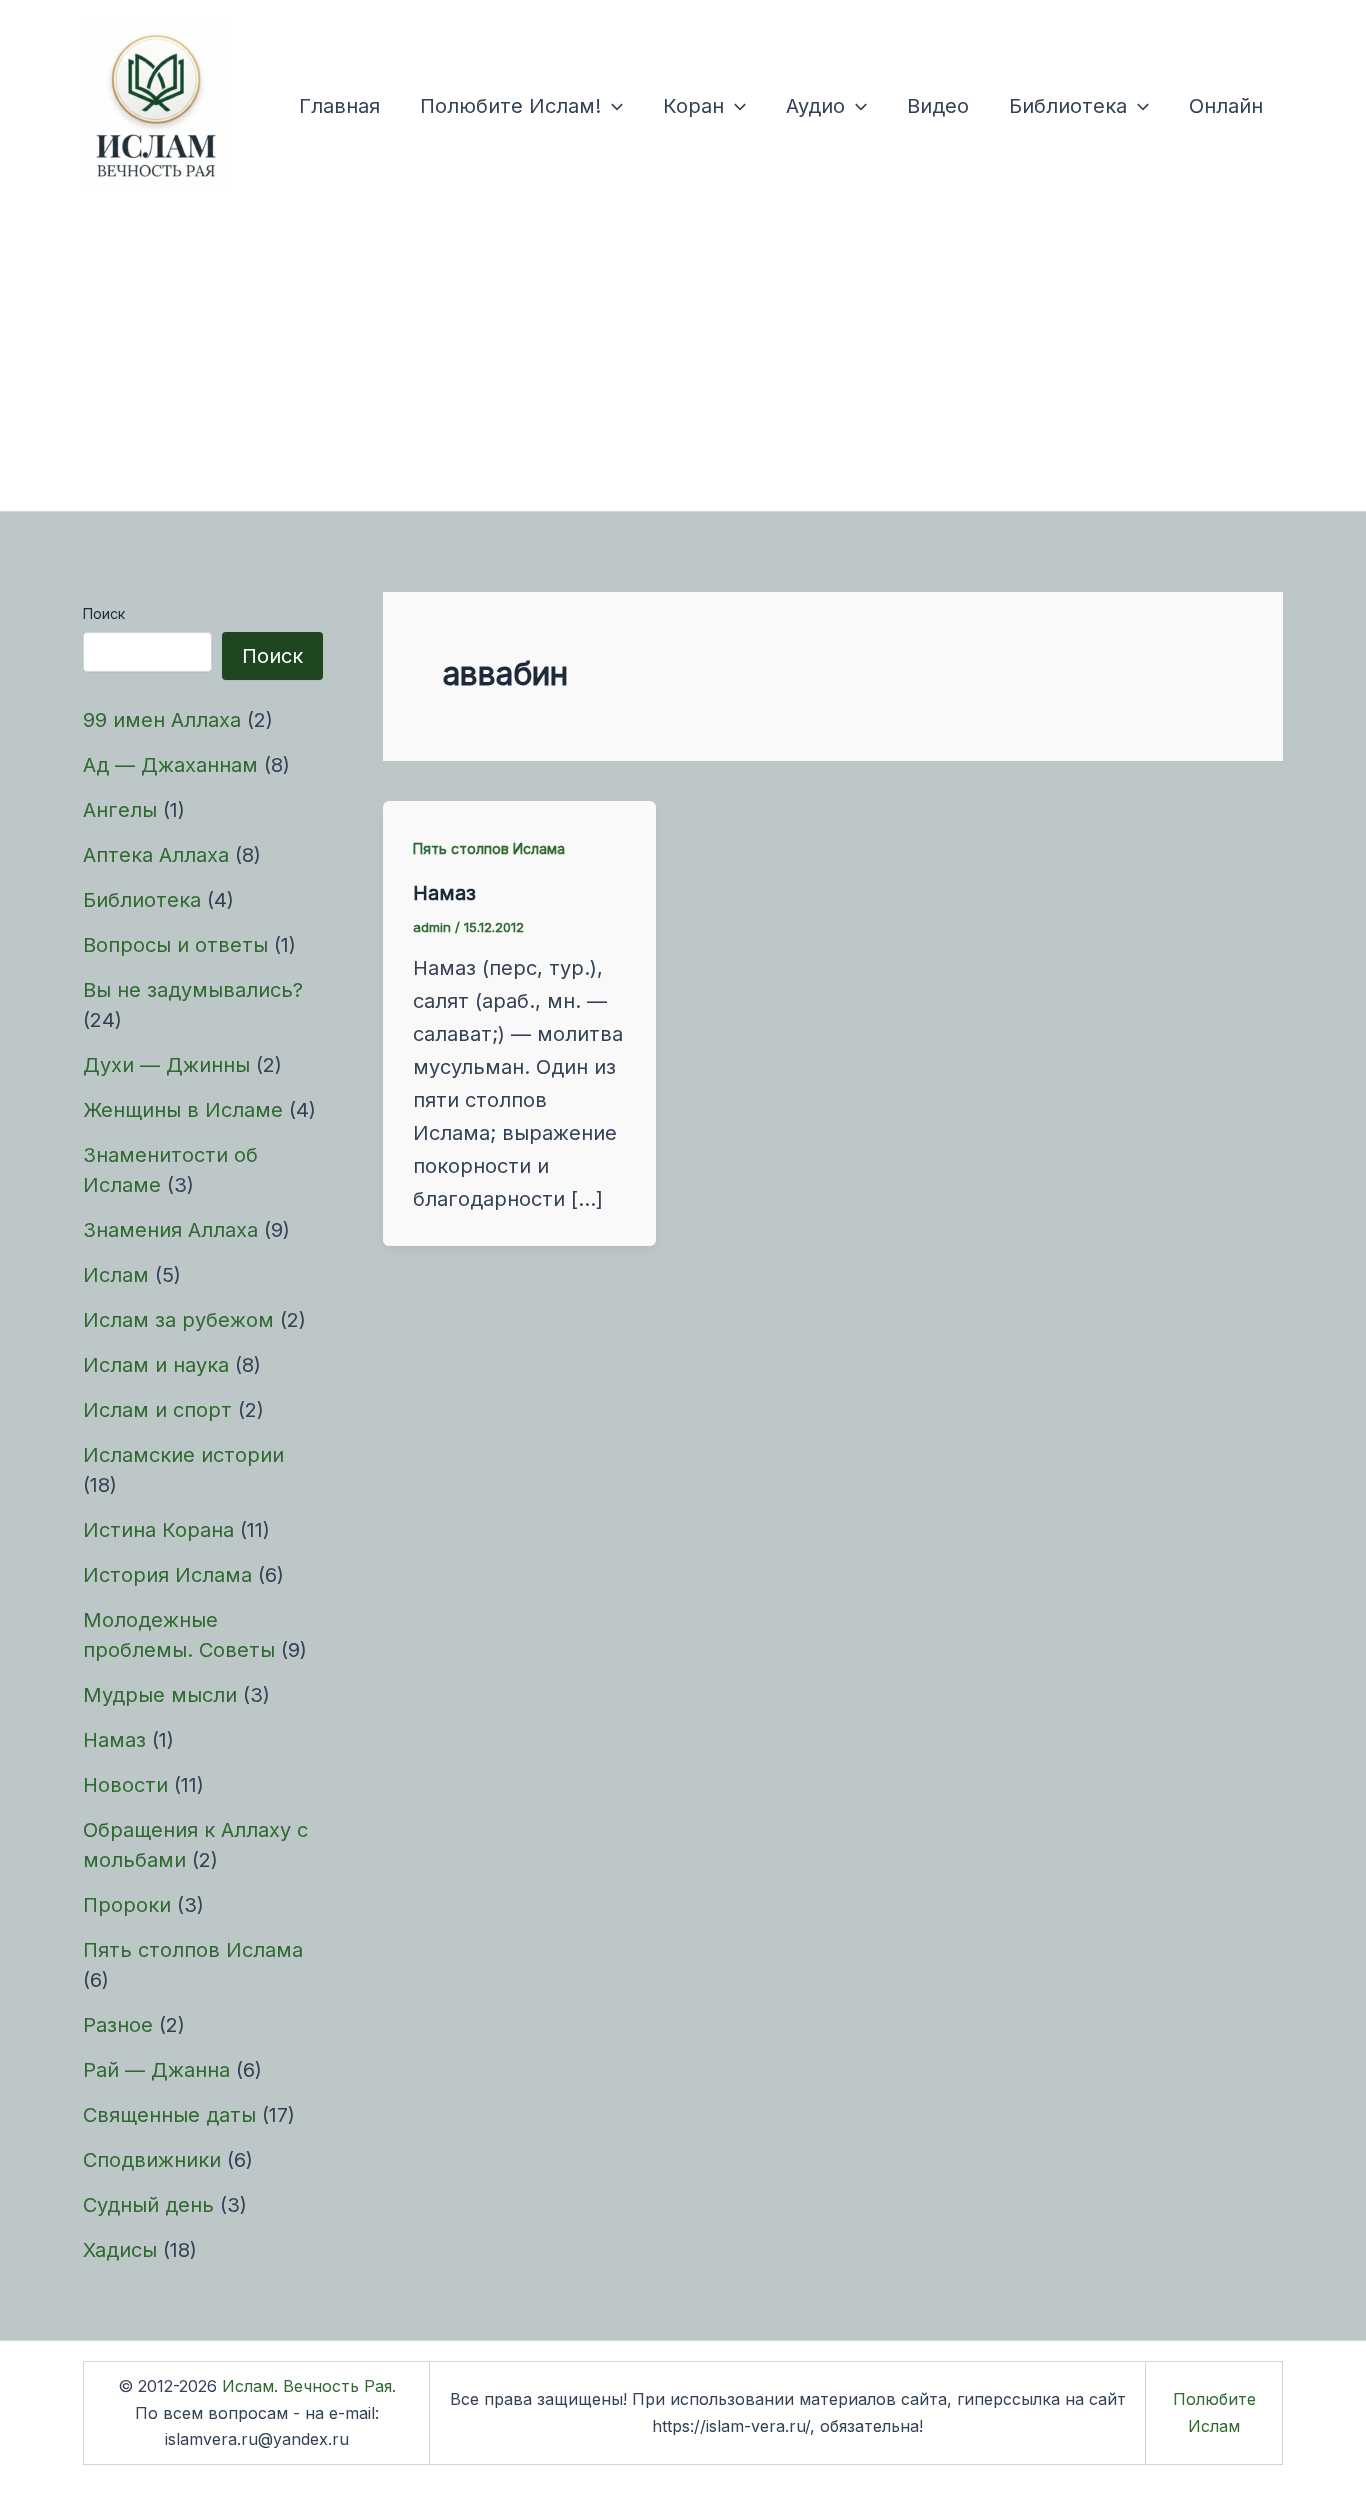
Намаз (114, 1740)
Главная (339, 106)
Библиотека (1068, 106)
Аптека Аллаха (156, 855)
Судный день (148, 2205)
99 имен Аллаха (162, 720)
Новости (125, 1785)
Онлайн (1226, 106)
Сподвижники (152, 2160)
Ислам (116, 1275)
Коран (693, 106)
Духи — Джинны (166, 1065)
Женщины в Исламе (183, 1110)
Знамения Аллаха (170, 1230)
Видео (938, 106)
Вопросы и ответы (175, 945)
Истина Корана (158, 1530)
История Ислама (167, 1575)
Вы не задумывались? (193, 990)
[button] (612, 106)
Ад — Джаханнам (170, 765)
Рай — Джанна (156, 2070)
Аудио (815, 106)
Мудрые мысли (160, 1695)
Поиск (104, 613)
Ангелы (120, 810)
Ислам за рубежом (178, 1320)
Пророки (127, 1905)
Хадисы (120, 2250)
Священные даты (169, 2115)
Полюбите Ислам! (510, 106)
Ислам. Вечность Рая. (309, 2386)
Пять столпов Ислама (193, 1950)
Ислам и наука (156, 1365)
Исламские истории (183, 1455)
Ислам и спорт (157, 1410)
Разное (118, 2025)
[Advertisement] (683, 361)
